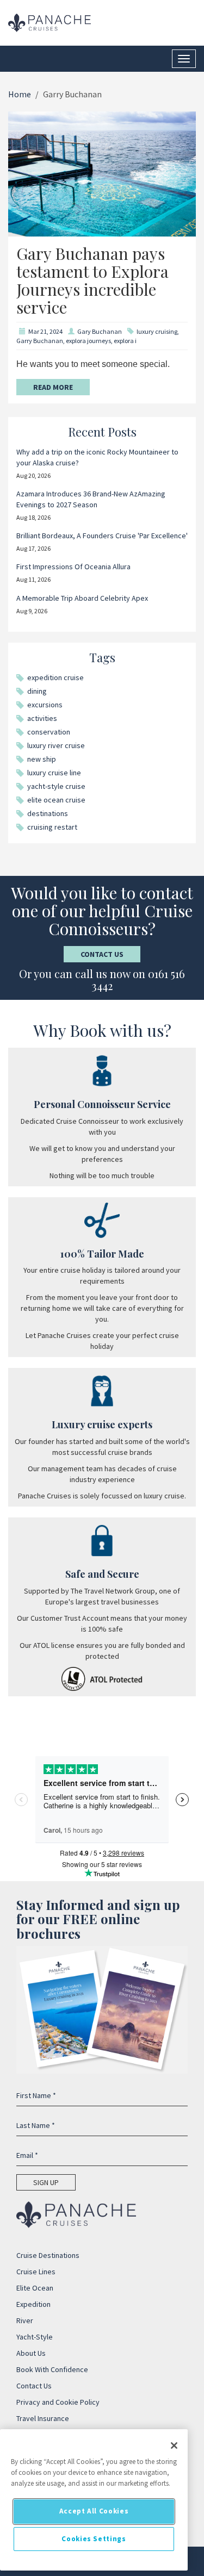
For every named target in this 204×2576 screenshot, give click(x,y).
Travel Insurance (43, 2418)
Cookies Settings (94, 2539)
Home (20, 94)
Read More (53, 387)
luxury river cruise (56, 745)
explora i (125, 341)
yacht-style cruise (56, 786)
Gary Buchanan (100, 331)
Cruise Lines (36, 2272)
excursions (45, 705)
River (25, 2320)
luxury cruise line (54, 773)
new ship (42, 759)
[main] (94, 2500)
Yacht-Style (35, 2337)
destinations (48, 813)
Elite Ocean (35, 2288)
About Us (31, 2353)
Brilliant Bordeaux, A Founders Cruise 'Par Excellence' (102, 536)
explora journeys (88, 341)
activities (42, 718)
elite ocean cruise (56, 800)
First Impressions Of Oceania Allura (73, 567)
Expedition (33, 2304)
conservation (49, 732)
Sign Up (46, 2182)
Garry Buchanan (40, 341)
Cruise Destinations (48, 2255)
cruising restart (52, 827)
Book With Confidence (52, 2369)
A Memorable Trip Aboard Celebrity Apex (82, 598)
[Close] (174, 2446)
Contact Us (102, 954)
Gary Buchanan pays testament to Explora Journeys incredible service (92, 280)
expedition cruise (55, 677)
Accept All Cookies (94, 2511)
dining (37, 691)
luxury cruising (157, 331)
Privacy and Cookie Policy (58, 2402)
